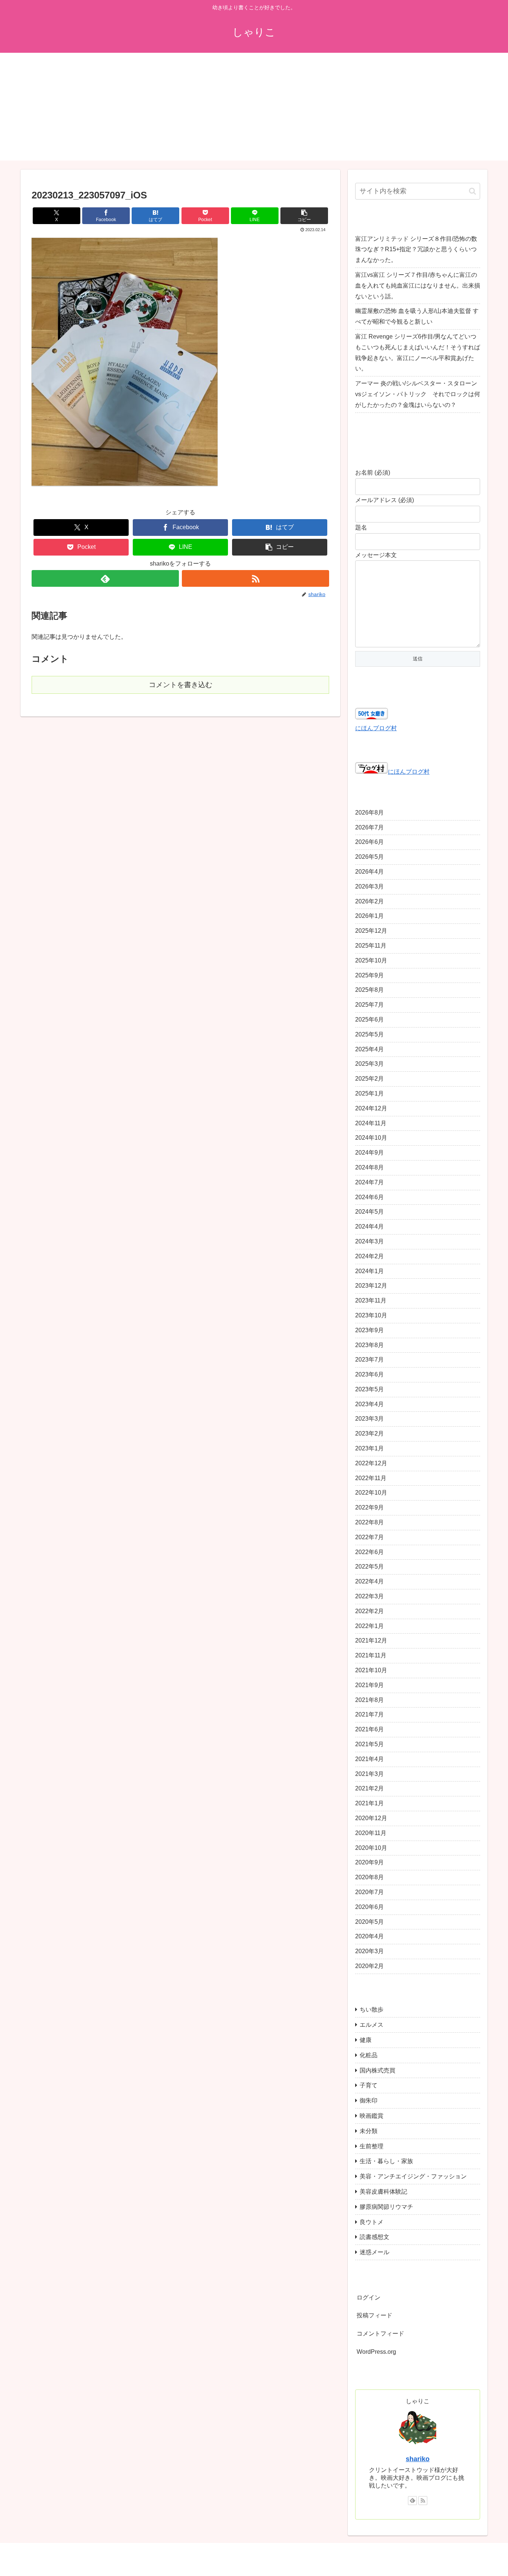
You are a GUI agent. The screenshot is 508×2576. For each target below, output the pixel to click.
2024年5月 (369, 1212)
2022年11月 (371, 1478)
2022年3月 (369, 1597)
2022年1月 (369, 1626)
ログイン (369, 2297)
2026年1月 (369, 916)
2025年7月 (369, 1005)
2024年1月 (369, 1271)
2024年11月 (371, 1123)
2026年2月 (369, 901)
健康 (366, 2040)
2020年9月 (369, 1863)
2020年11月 (371, 1833)
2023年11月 (371, 1301)
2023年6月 (369, 1375)
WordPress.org (376, 2352)
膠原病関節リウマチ (386, 2207)
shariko (418, 2459)
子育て (369, 2086)
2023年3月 (369, 1419)
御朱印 (369, 2101)
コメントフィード (380, 2334)
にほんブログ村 (376, 728)
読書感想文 (374, 2237)
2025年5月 (369, 1034)
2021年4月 (369, 1759)
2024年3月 (369, 1242)
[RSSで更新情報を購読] (255, 578)
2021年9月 (369, 1685)
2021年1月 (369, 1804)
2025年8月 (369, 990)
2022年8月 (369, 1523)
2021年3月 (369, 1774)
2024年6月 (369, 1197)
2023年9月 (369, 1330)
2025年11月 (371, 946)
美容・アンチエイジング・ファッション (413, 2177)
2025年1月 (369, 1094)
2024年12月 (371, 1108)
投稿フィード (374, 2316)
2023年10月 (371, 1316)
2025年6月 (369, 1020)
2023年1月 (369, 1449)
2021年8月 (369, 1700)
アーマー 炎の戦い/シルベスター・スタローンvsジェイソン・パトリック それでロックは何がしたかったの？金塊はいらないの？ (418, 394)
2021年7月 (369, 1715)
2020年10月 (371, 1848)
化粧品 (369, 2055)
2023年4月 (369, 1404)
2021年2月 (369, 1789)
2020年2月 (369, 1966)
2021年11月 (371, 1656)
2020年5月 (369, 1922)
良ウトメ (372, 2222)
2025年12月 (371, 931)
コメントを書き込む (181, 685)
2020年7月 (369, 1892)
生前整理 (372, 2146)
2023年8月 (369, 1345)
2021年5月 (369, 1745)
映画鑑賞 (372, 2116)
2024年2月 (369, 1256)
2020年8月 (369, 1878)
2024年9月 (369, 1153)
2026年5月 (369, 857)
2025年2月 (369, 1079)
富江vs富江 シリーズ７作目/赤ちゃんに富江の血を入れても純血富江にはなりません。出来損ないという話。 (418, 286)
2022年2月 (369, 1611)
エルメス (372, 2025)
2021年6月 (369, 1730)
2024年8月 (369, 1168)
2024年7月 (369, 1182)
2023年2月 (369, 1434)
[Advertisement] (254, 109)
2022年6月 (369, 1552)
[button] (304, 216)
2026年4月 (369, 872)
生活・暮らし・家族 (386, 2161)
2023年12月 (371, 1286)
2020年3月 (369, 1952)
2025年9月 (369, 975)
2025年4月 (369, 1049)
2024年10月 (371, 1138)
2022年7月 (369, 1537)
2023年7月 (369, 1360)
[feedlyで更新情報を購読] (105, 578)
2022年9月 (369, 1508)
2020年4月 (369, 1937)
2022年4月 (369, 1582)
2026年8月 (369, 813)
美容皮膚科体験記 (383, 2192)
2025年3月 (369, 1064)
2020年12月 (371, 1818)
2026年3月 (369, 886)
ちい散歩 (372, 2010)
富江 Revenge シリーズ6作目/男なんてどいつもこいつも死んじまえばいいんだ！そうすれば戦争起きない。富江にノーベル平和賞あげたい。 (418, 352)
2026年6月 (369, 842)
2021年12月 (371, 1641)
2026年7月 (369, 827)
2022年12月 (371, 1463)
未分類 (369, 2131)
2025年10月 (371, 960)
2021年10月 (371, 1671)
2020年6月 (369, 1907)
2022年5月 (369, 1567)
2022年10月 (371, 1493)
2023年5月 (369, 1390)
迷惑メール (374, 2253)
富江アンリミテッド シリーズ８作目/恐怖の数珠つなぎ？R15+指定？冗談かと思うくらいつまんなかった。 (416, 250)
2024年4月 (369, 1227)
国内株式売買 (377, 2070)
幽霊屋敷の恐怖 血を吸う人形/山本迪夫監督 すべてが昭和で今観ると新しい (417, 316)
